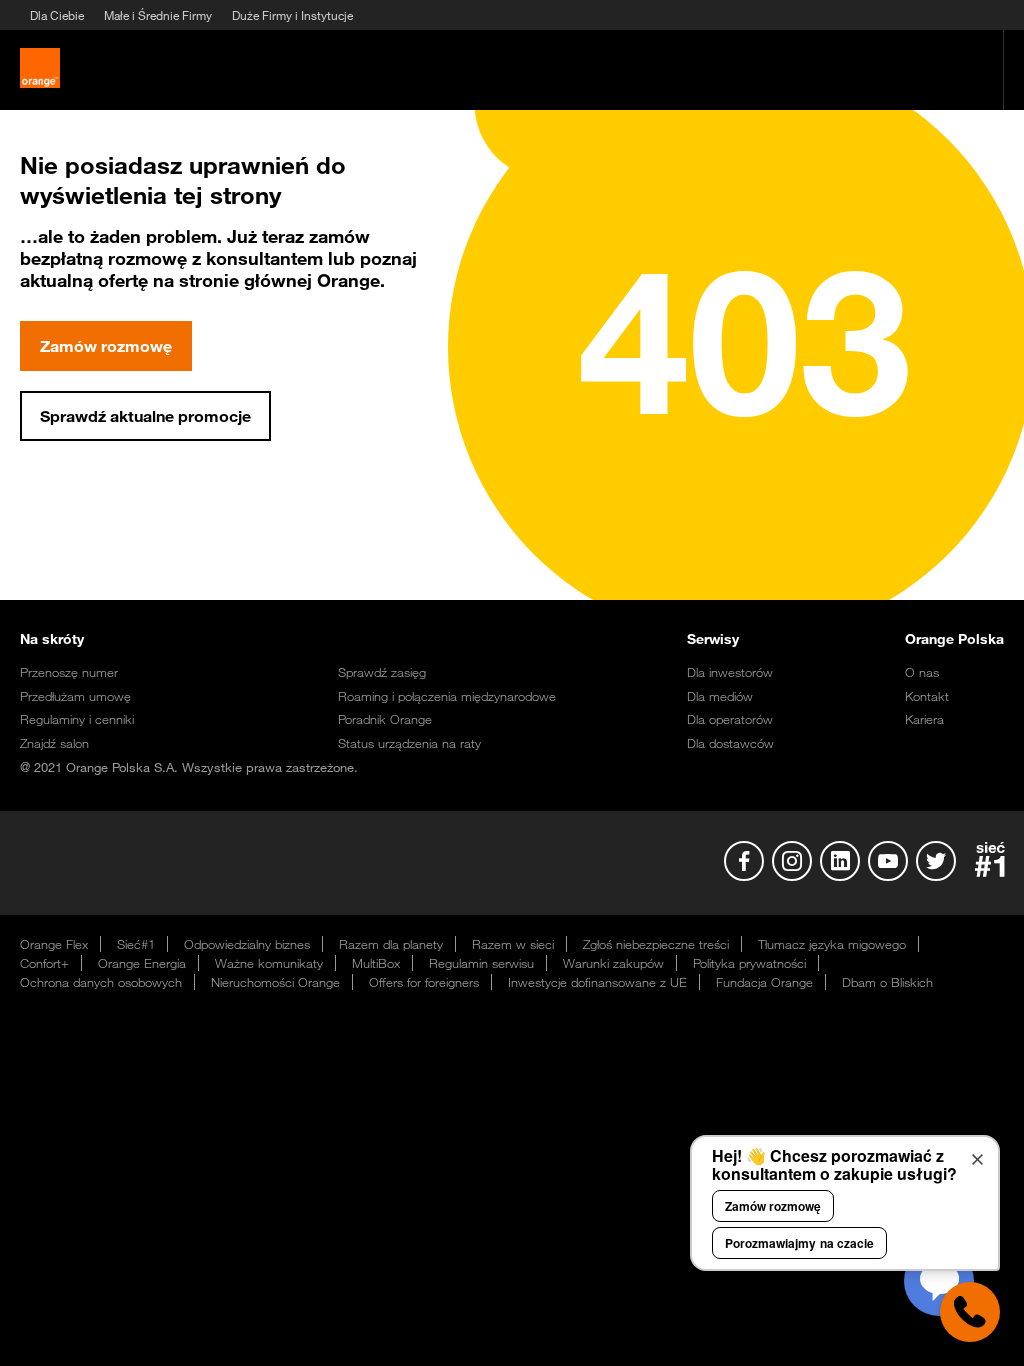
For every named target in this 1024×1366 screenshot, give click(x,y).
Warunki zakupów (613, 963)
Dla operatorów (730, 719)
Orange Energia (142, 963)
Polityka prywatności (749, 963)
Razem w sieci (513, 944)
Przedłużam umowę (75, 696)
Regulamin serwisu (481, 963)
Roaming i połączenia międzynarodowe (447, 696)
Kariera (924, 719)
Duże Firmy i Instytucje (292, 15)
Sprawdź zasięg (382, 672)
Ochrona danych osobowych (101, 982)
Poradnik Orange (385, 719)
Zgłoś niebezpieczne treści (656, 944)
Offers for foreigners (424, 982)
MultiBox (376, 963)
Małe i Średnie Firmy (158, 15)
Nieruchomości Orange (275, 982)
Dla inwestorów (730, 672)
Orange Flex (54, 944)
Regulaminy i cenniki (77, 719)
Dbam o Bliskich (887, 982)
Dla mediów (720, 696)
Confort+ (44, 963)
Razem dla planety (391, 944)
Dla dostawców (730, 743)
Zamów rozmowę (106, 346)
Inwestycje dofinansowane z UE (597, 982)
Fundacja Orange (764, 982)
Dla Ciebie (57, 15)
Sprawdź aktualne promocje (145, 416)
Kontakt (927, 696)
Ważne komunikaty (269, 963)
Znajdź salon (54, 743)
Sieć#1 (136, 944)
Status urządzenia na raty (409, 743)
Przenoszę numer (69, 672)
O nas (922, 672)
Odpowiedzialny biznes (247, 944)
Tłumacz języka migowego (832, 944)
